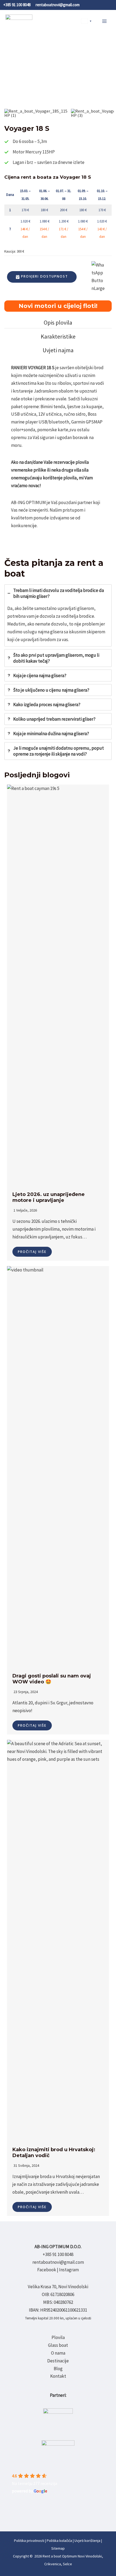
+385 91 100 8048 (58, 2254)
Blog (58, 2369)
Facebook (47, 2270)
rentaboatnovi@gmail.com (58, 2262)
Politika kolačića (59, 2541)
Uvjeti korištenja (87, 2541)
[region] (58, 76)
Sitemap (58, 2548)
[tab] (58, 323)
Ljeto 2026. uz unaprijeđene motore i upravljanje (49, 1197)
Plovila (58, 2337)
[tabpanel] (58, 451)
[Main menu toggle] (105, 21)
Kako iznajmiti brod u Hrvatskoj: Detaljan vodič (54, 2153)
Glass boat (58, 2345)
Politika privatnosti (29, 2541)
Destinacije (58, 2361)
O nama (58, 2353)
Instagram (69, 2270)
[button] (37, 113)
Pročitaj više (32, 1252)
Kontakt (58, 2376)
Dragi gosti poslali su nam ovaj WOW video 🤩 (52, 1679)
